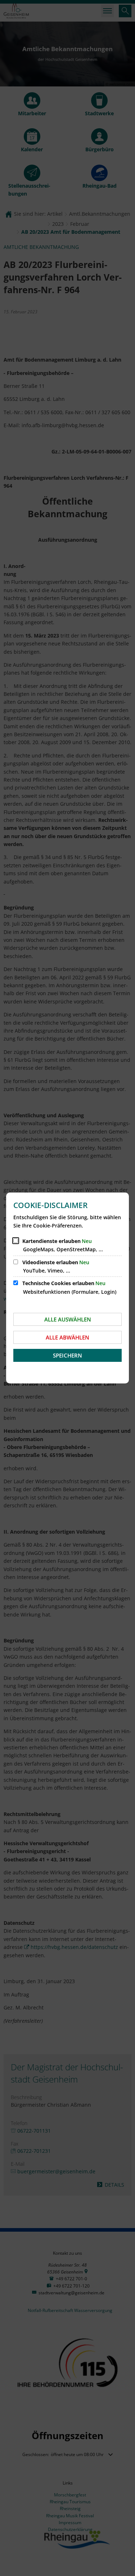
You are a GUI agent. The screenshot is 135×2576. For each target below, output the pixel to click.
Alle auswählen (68, 1319)
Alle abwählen (67, 1337)
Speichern (67, 1355)
